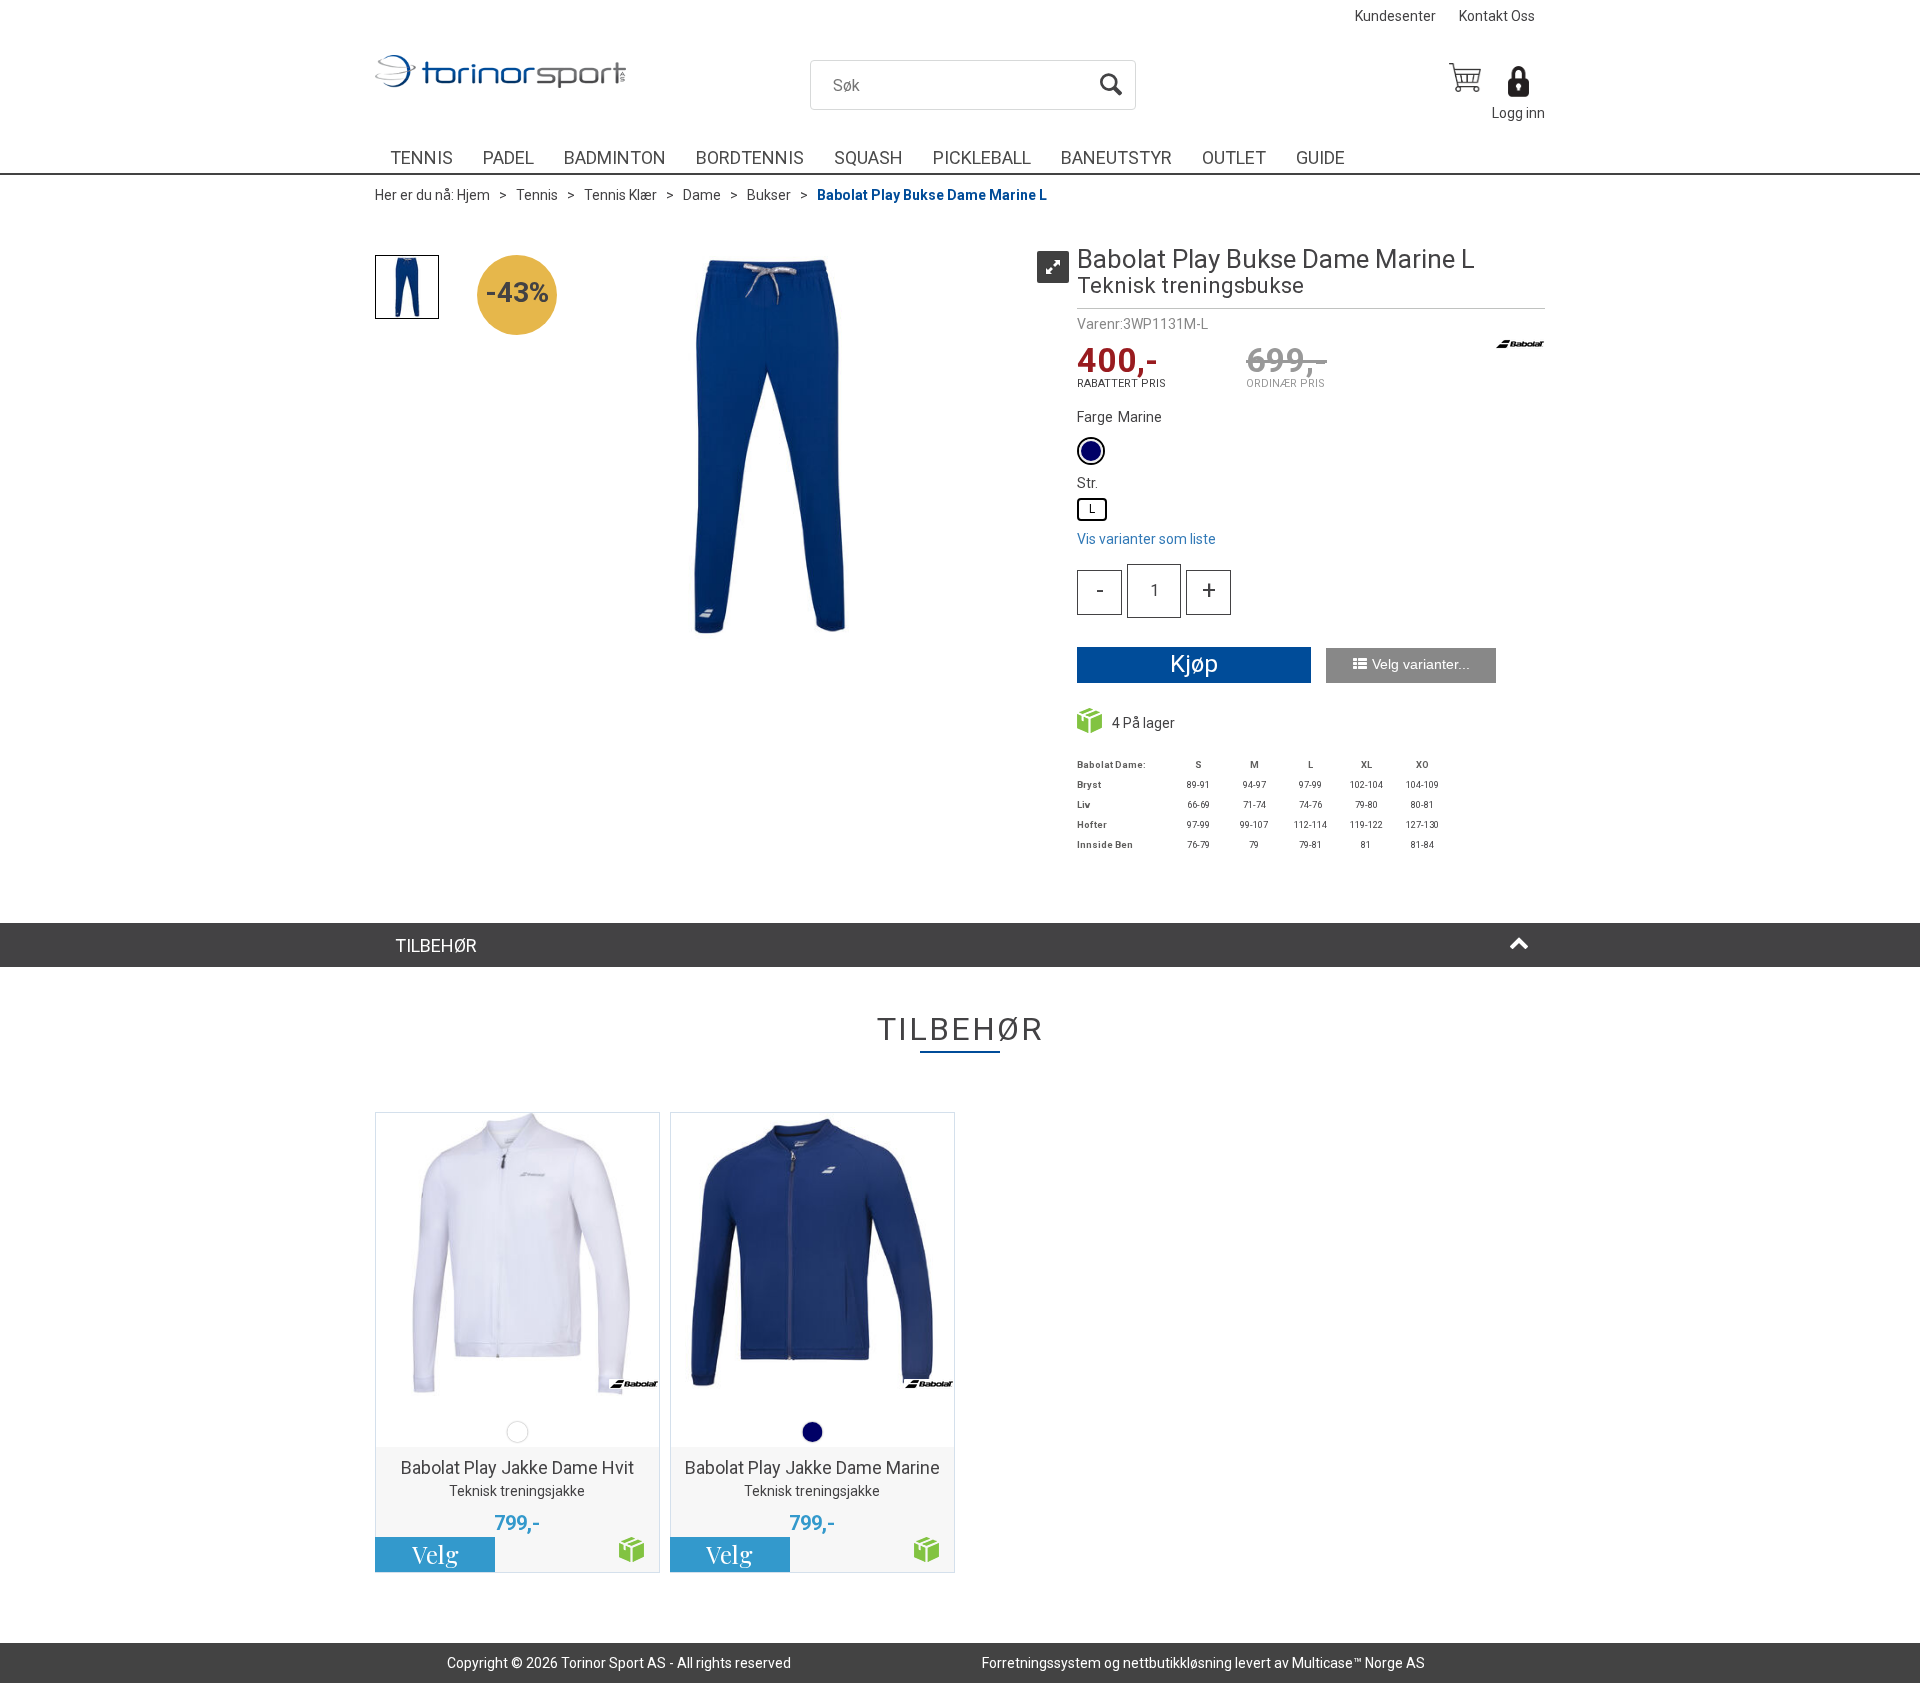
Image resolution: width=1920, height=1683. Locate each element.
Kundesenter (1395, 16)
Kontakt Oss (1497, 16)
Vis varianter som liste (1146, 539)
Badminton (615, 157)
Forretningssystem (1041, 1663)
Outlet (1234, 157)
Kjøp (1194, 664)
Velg (435, 1554)
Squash (868, 157)
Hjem (473, 195)
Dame (702, 195)
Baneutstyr (1116, 157)
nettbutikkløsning (1177, 1663)
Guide (1320, 157)
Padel (508, 157)
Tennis (421, 157)
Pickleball (982, 157)
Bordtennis (750, 157)
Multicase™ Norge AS (1358, 1663)
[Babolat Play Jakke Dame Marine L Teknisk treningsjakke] (812, 1264)
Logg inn (1518, 113)
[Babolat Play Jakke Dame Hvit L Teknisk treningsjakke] (517, 1264)
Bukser (769, 195)
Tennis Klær (620, 195)
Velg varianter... (1421, 664)
